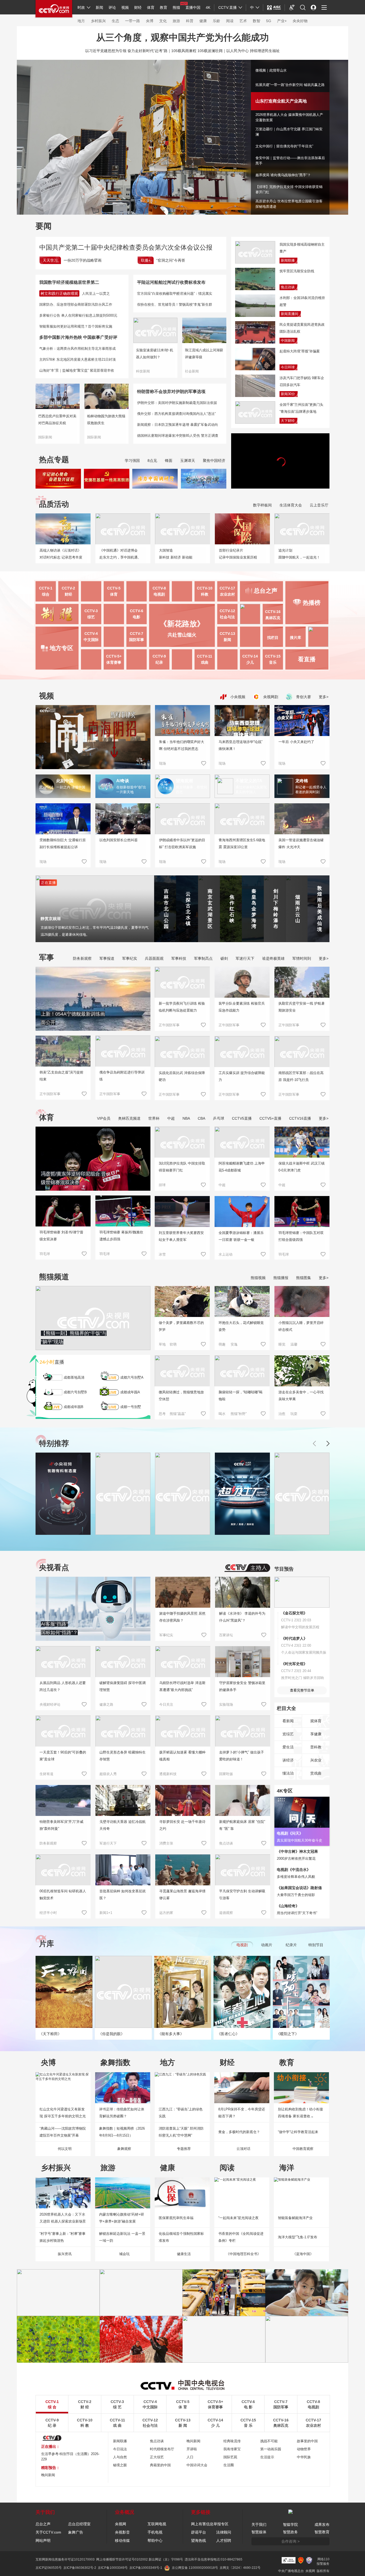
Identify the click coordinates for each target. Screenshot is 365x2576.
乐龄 (216, 21)
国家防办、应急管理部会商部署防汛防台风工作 (76, 304)
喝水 (222, 1414)
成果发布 (322, 2524)
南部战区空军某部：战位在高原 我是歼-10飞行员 (301, 1076)
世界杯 (154, 1118)
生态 (115, 21)
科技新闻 (143, 371)
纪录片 (291, 1945)
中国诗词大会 (197, 2465)
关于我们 (259, 2524)
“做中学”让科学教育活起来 (298, 2132)
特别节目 (316, 1945)
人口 (190, 2457)
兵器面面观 (154, 958)
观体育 (316, 1721)
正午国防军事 (50, 1094)
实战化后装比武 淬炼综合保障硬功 (182, 1076)
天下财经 (288, 421)
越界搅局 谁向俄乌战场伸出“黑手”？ (283, 175)
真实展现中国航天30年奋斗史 (300, 1840)
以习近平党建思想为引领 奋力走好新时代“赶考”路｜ (128, 51)
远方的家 (166, 1913)
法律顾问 (224, 2532)
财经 (138, 7)
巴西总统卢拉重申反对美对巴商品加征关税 (57, 420)
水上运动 (226, 1254)
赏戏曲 (316, 1773)
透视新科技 (168, 1774)
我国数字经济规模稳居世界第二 (69, 282)
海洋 (287, 2168)
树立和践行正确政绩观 (59, 293)
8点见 (152, 461)
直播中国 (193, 7)
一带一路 (133, 21)
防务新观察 (82, 958)
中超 (171, 1118)
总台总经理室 (79, 2524)
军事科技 (179, 958)
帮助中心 (155, 2540)
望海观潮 (184, 781)
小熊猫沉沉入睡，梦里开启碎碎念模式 (301, 1326)
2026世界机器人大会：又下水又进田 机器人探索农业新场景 (63, 2218)
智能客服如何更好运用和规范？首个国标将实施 (76, 326)
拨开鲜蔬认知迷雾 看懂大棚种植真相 (182, 1756)
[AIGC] (274, 7)
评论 (112, 7)
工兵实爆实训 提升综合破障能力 (242, 1076)
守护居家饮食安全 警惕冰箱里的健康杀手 (242, 1686)
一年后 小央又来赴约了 (296, 742)
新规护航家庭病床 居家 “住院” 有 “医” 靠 (242, 1825)
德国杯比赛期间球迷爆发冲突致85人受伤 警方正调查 (178, 436)
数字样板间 (262, 505)
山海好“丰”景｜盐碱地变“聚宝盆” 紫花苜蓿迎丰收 (77, 370)
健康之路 (106, 1704)
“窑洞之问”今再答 (171, 260)
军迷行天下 (245, 958)
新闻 (99, 7)
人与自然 (120, 2457)
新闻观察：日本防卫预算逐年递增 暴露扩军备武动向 (178, 425)
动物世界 (304, 2449)
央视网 (121, 2524)
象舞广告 (76, 2532)
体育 (151, 7)
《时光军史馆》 (294, 1664)
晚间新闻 (193, 2441)
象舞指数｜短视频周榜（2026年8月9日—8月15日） (122, 2132)
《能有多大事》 (171, 2034)
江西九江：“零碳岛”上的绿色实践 (181, 2113)
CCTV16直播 (300, 1118)
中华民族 (304, 2457)
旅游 (176, 21)
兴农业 (316, 1760)
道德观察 (226, 1913)
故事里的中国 (307, 2441)
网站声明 (43, 2540)
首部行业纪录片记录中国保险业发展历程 (238, 554)
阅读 (230, 21)
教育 (164, 7)
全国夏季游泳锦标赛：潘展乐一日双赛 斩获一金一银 (241, 1236)
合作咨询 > (290, 2541)
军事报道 (107, 958)
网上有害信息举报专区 (210, 2524)
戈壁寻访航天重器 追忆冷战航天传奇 (123, 1825)
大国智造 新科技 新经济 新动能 (176, 554)
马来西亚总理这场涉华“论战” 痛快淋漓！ (240, 745)
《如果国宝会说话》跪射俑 (299, 1888)
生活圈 (229, 2465)
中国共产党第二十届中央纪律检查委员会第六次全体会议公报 (126, 247)
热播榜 (312, 603)
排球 (162, 1185)
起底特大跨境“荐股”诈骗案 (300, 351)
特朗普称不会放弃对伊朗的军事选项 (171, 392)
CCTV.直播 (228, 7)
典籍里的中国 (160, 2465)
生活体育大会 (291, 505)
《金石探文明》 (294, 1613)
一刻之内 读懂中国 (71, 787)
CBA (201, 1118)
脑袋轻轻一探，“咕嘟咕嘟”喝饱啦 (240, 1396)
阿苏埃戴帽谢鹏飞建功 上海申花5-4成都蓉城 (242, 1167)
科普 (190, 21)
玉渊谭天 (188, 461)
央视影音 (122, 2532)
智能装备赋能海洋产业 (295, 2218)
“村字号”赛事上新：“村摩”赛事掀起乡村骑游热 (63, 2237)
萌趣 (222, 1344)
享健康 (316, 1734)
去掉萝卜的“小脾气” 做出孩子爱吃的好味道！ (242, 1756)
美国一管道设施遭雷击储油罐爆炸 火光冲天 (301, 843)
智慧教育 (322, 2532)
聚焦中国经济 (214, 461)
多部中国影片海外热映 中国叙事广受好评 (78, 337)
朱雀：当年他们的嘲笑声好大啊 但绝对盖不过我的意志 (182, 745)
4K (208, 7)
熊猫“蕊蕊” (178, 1414)
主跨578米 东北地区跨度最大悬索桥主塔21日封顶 (77, 359)
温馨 (294, 1344)
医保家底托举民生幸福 (176, 2218)
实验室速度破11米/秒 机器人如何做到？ (155, 354)
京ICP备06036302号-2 (80, 2568)
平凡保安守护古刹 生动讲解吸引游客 (242, 1895)
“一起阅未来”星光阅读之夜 (238, 2218)
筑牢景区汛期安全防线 (297, 271)
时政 (81, 7)
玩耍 (294, 1414)
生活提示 (267, 2457)
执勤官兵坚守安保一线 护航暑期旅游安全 (302, 1007)
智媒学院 (290, 2524)
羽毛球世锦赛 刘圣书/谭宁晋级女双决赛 (61, 1236)
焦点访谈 (288, 287)
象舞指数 (115, 2062)
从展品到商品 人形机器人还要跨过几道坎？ (63, 1686)
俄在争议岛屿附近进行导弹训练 (122, 1076)
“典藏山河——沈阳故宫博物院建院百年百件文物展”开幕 (63, 2132)
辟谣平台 (199, 2532)
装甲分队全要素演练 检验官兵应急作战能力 (242, 1007)
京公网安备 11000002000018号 (195, 2568)
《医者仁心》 (228, 2034)
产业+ (282, 21)
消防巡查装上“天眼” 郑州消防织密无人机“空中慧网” (181, 2132)
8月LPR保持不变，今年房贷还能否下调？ (242, 2113)
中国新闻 (288, 341)
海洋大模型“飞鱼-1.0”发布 (298, 2237)
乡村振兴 (98, 21)
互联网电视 (157, 2524)
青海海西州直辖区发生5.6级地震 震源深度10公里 (242, 843)
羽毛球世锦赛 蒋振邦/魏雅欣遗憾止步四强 (121, 1236)
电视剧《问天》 (290, 1833)
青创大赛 (303, 697)
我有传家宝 (232, 2449)
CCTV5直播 (242, 1118)
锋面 (169, 461)
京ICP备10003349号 (113, 2568)
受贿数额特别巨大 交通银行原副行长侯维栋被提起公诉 (63, 843)
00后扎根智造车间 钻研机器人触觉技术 (63, 1895)
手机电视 (155, 2532)
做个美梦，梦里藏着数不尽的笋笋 (181, 1326)
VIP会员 (104, 1118)
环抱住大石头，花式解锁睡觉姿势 (241, 1326)
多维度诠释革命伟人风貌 (296, 1877)
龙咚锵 (302, 781)
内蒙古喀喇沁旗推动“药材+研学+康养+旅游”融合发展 (122, 2218)
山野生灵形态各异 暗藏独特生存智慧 (123, 1756)
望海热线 (199, 2540)
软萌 (173, 1344)
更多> (324, 697)
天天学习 (50, 260)
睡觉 (282, 1344)
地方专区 (61, 648)
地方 (81, 21)
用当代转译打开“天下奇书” (297, 1913)
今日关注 (166, 1704)
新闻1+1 (106, 1913)
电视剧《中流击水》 (294, 1870)
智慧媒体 (259, 2532)
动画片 (267, 1945)
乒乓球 (219, 1118)
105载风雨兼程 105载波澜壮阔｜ (199, 51)
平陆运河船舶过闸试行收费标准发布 (171, 282)
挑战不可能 (269, 2441)
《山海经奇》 (288, 1906)
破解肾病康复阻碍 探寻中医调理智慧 (123, 1686)
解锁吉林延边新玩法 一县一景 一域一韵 (122, 2237)
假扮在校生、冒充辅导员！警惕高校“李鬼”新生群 (175, 304)
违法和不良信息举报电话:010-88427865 (213, 2559)
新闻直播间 (290, 314)
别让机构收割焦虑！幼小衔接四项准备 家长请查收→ (300, 2113)
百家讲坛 (226, 1635)
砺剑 (224, 958)
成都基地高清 (74, 1377)
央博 (150, 21)
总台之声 (43, 2524)
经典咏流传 (232, 2441)
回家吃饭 (226, 1774)
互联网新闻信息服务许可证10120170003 (65, 2559)
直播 (52, 1362)
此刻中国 (65, 781)
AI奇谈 (123, 781)
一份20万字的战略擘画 (83, 260)
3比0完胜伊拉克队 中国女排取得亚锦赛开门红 (182, 1167)
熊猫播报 (281, 1278)
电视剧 (242, 1945)
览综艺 (288, 1734)
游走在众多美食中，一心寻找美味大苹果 (301, 1396)
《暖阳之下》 (288, 2034)
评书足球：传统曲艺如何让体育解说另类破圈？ (122, 2113)
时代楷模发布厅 (162, 2449)
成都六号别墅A (132, 1377)
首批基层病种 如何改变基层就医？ (123, 1895)
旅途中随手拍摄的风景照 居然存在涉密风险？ (182, 1617)
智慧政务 (290, 2532)
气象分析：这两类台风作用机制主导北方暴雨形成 (77, 349)
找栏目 (273, 638)
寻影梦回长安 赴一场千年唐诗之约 (182, 1825)
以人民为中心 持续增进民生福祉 (253, 51)
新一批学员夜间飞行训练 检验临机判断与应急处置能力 (182, 1007)
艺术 (243, 21)
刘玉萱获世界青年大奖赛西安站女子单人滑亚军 (181, 1236)
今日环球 (288, 367)
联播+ (146, 260)
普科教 (316, 1747)
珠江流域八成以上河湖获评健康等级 (204, 354)
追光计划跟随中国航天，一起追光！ (299, 554)
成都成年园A (130, 1392)
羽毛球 (45, 1254)
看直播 (307, 659)
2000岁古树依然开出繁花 (296, 1859)
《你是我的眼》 (111, 2034)
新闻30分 (288, 394)
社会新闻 (192, 371)
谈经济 (288, 1760)
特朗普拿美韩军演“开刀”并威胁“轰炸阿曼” (61, 1825)
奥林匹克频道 (129, 1118)
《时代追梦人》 (294, 1638)
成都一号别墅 (131, 1407)
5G (269, 21)
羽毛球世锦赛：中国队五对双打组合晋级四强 (301, 1236)
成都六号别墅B (75, 1392)
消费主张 (166, 1843)
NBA (186, 1118)
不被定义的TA (249, 781)
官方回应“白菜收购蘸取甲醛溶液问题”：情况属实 (175, 294)
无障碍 (292, 12)
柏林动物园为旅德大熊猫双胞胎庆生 (106, 420)
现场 (162, 763)
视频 (125, 7)
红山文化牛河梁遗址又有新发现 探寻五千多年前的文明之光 (63, 2113)
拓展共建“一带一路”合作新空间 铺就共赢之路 (290, 85)
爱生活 (288, 1747)
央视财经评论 (50, 1704)
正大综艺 (157, 2457)
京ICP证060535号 (49, 2568)
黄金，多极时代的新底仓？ (239, 2132)
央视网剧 (270, 697)
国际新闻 (45, 437)
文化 (163, 21)
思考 (162, 1414)
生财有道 (46, 1774)
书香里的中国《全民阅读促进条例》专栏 (241, 2237)
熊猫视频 (258, 1278)
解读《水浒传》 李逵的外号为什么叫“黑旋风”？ (242, 1617)
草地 (162, 1344)
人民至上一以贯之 (96, 294)
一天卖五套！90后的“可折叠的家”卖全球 (63, 1756)
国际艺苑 (230, 2457)
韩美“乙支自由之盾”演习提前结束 (61, 1076)
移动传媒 (122, 2540)
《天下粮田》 (50, 2034)
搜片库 (296, 638)
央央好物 (300, 21)
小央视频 (237, 697)
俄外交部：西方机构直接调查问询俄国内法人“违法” (176, 414)
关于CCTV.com (48, 2532)
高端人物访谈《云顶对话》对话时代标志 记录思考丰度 (61, 554)
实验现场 (226, 1704)
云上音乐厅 (319, 505)
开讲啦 (192, 2449)
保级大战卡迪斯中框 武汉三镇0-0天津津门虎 (302, 1167)
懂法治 (288, 1773)
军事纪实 (130, 958)
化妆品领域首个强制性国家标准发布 (181, 2237)
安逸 (234, 1344)
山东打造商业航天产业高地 (276, 99)
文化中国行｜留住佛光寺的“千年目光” (284, 146)
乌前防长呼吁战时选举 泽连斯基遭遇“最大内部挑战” (182, 1686)
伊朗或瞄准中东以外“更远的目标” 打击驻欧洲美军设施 (182, 843)
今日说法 (120, 2449)
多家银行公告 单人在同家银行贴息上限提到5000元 (78, 315)
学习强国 (132, 461)
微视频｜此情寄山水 (271, 70)
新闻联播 (288, 260)
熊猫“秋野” (239, 1414)
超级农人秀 (108, 1774)
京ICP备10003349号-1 (146, 2568)
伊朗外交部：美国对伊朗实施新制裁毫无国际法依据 (177, 403)
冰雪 (162, 1254)
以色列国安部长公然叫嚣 (119, 840)
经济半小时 (48, 1913)
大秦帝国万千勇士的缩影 (296, 1895)
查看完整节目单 (302, 1690)
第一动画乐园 (271, 2449)
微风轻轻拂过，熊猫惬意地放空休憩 (181, 1396)
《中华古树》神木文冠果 (297, 1851)
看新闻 (288, 1721)
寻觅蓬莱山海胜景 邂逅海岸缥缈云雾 (182, 1895)
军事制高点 (203, 958)
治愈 (282, 1414)
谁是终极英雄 (273, 958)
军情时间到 (302, 958)
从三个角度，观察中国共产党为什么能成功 (183, 37)
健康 (203, 21)
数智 (257, 21)
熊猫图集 (304, 1278)
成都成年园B (73, 1407)
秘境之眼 (120, 2465)
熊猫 (176, 7)
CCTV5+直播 (270, 1118)
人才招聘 (224, 2540)
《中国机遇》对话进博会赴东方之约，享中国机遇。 (120, 554)
